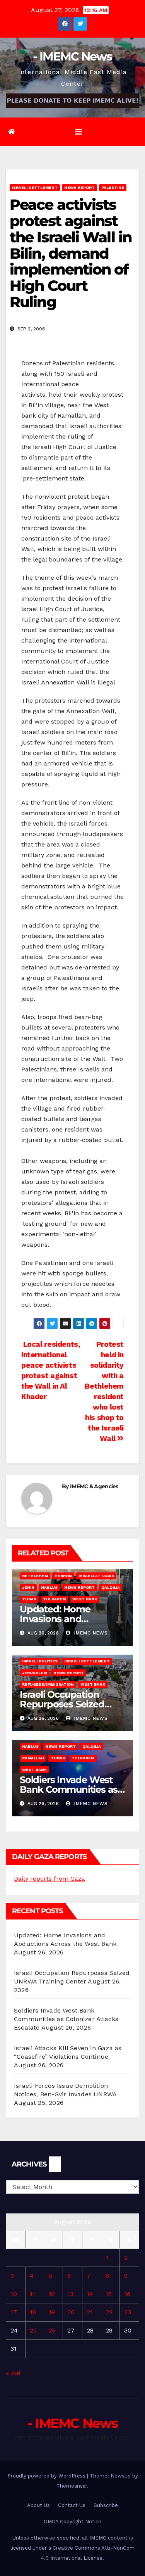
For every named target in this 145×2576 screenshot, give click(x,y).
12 (52, 2294)
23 (128, 2312)
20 (71, 2312)
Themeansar (72, 2486)
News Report (79, 187)
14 (90, 2294)
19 (52, 2312)
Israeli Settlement (35, 187)
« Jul (13, 2373)
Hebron (63, 1576)
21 (90, 2312)
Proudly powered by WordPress (47, 2476)
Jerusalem (34, 1673)
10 (14, 2294)
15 (109, 2294)
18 (33, 2312)
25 (33, 2330)
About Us (38, 2505)
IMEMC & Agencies (94, 1486)
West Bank (85, 1599)
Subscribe (106, 2505)
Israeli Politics (40, 1661)
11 (32, 2294)
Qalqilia (111, 1587)
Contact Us (72, 2505)
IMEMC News (90, 1633)
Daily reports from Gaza (49, 1879)
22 (109, 2312)
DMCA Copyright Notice (72, 2522)
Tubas (29, 1599)
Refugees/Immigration (48, 1684)
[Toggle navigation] (78, 132)
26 (52, 2330)
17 (14, 2312)
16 (127, 2294)
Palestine (113, 187)
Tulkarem (54, 1599)
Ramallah (33, 1758)
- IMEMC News (72, 56)
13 (70, 2294)
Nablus (49, 1587)
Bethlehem (35, 1576)
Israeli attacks (96, 1576)
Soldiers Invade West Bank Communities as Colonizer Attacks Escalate (66, 2019)
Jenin (28, 1587)
